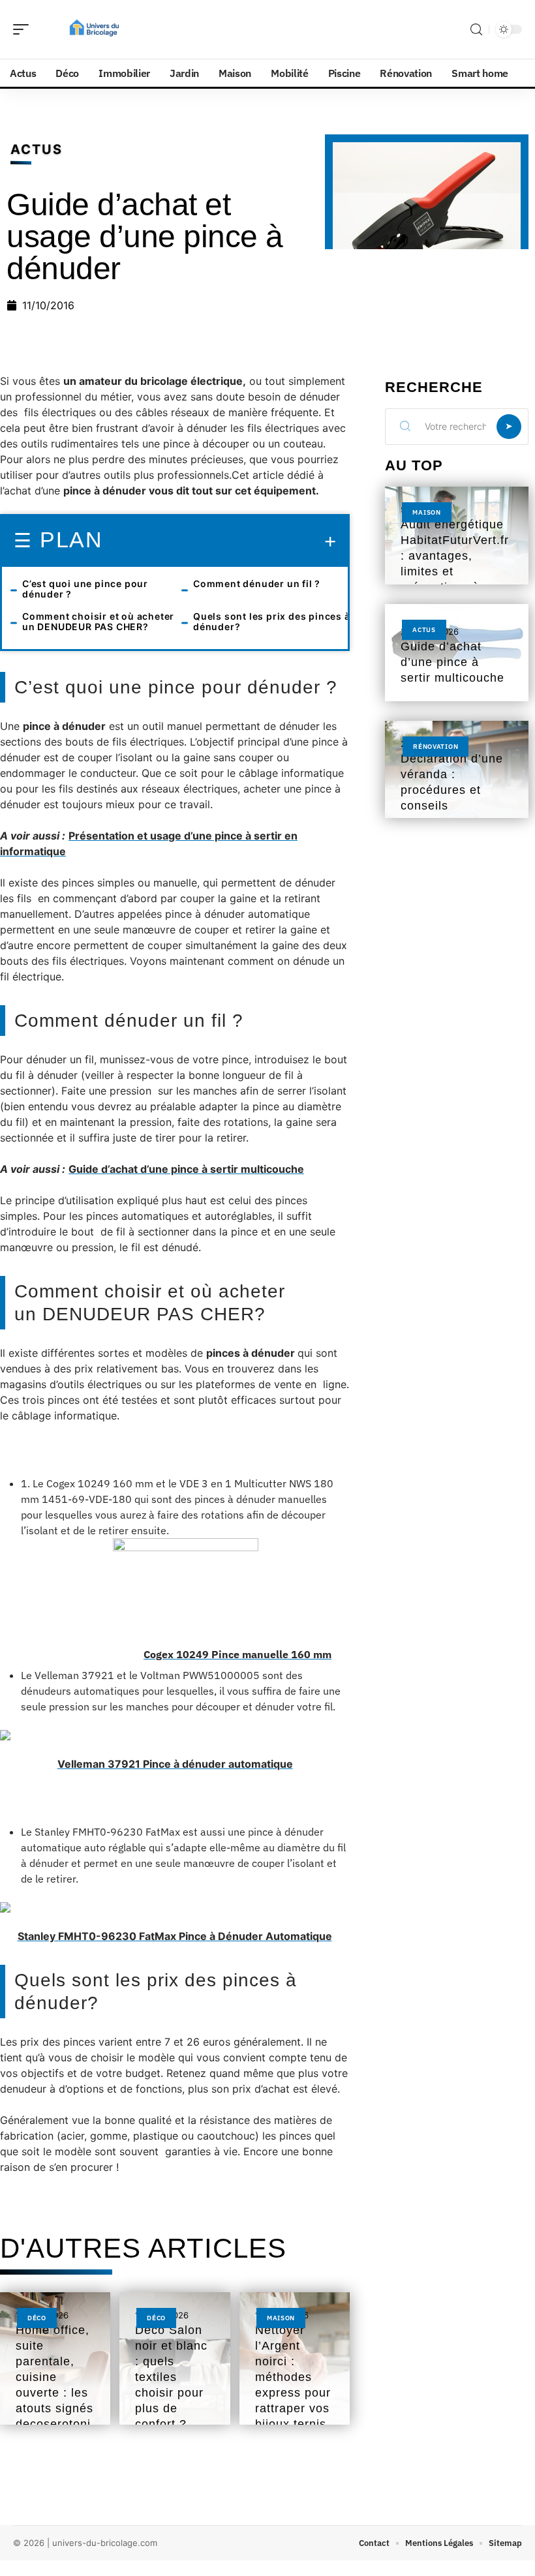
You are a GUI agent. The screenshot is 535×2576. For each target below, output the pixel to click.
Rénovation (436, 747)
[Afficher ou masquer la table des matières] (219, 541)
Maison (281, 2318)
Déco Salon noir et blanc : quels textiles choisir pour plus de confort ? (171, 2377)
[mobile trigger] (24, 29)
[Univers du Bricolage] (94, 29)
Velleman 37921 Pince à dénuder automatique (175, 1764)
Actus (37, 149)
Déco (37, 2318)
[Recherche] (476, 30)
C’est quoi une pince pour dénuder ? (85, 589)
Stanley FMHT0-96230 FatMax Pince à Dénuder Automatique (175, 1936)
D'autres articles (143, 2248)
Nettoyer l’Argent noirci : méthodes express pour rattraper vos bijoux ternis (293, 2377)
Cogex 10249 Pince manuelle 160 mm (237, 1654)
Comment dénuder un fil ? (257, 583)
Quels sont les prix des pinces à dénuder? (272, 621)
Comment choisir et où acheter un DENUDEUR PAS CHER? (98, 621)
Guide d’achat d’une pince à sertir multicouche (186, 1169)
